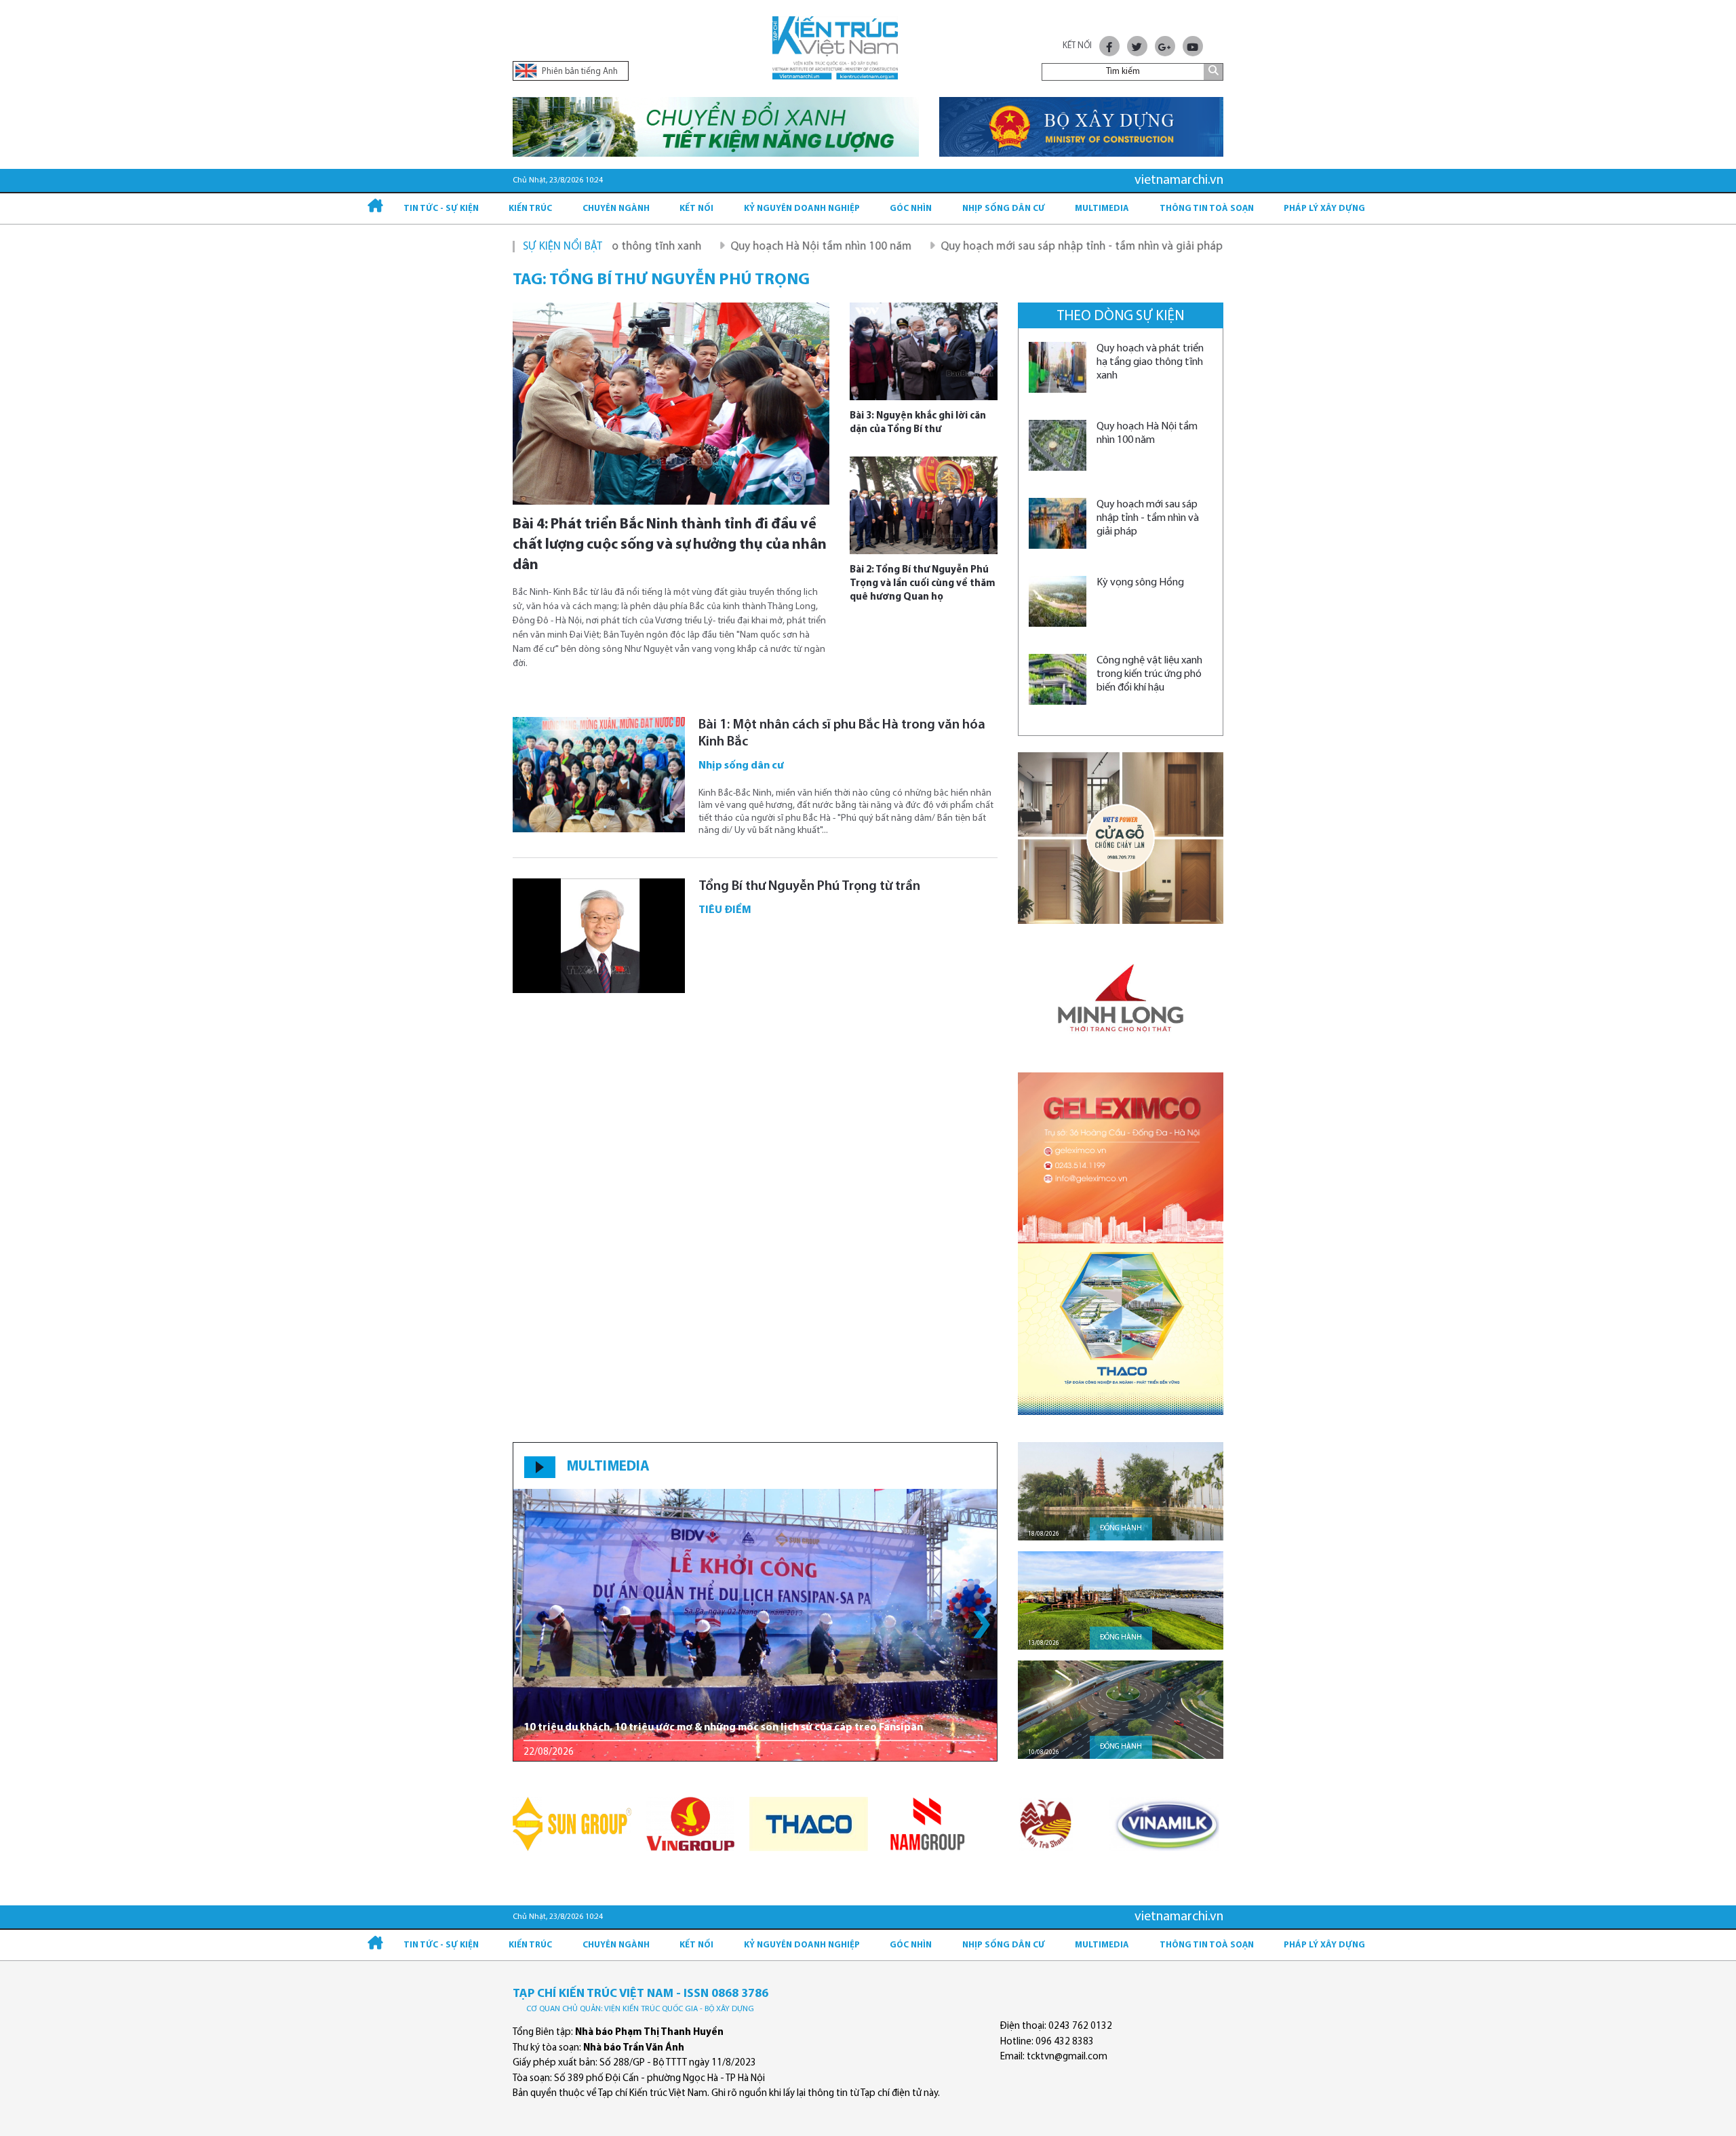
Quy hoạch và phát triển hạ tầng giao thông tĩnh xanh (1150, 362)
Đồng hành (1121, 1529)
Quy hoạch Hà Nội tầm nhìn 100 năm (730, 247)
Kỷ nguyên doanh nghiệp (802, 209)
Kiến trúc (530, 209)
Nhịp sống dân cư (1004, 209)
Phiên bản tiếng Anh (579, 72)
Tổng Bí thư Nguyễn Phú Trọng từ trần (809, 887)
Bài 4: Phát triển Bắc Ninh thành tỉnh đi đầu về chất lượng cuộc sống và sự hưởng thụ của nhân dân (670, 545)
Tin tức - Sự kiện (441, 209)
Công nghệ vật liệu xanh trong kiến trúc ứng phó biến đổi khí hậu (1149, 674)
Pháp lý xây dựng (1324, 209)
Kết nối (696, 209)
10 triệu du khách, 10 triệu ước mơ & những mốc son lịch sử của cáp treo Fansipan (723, 1728)
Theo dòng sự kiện (1121, 316)
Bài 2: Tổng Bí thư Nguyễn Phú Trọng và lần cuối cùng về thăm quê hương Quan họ (923, 584)
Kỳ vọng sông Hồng (1209, 247)
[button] (982, 1625)
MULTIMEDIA (608, 1467)
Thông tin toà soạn (1207, 209)
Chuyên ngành (616, 209)
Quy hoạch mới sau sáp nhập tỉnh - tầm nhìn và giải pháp (991, 247)
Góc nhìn (911, 209)
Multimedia (1102, 209)
